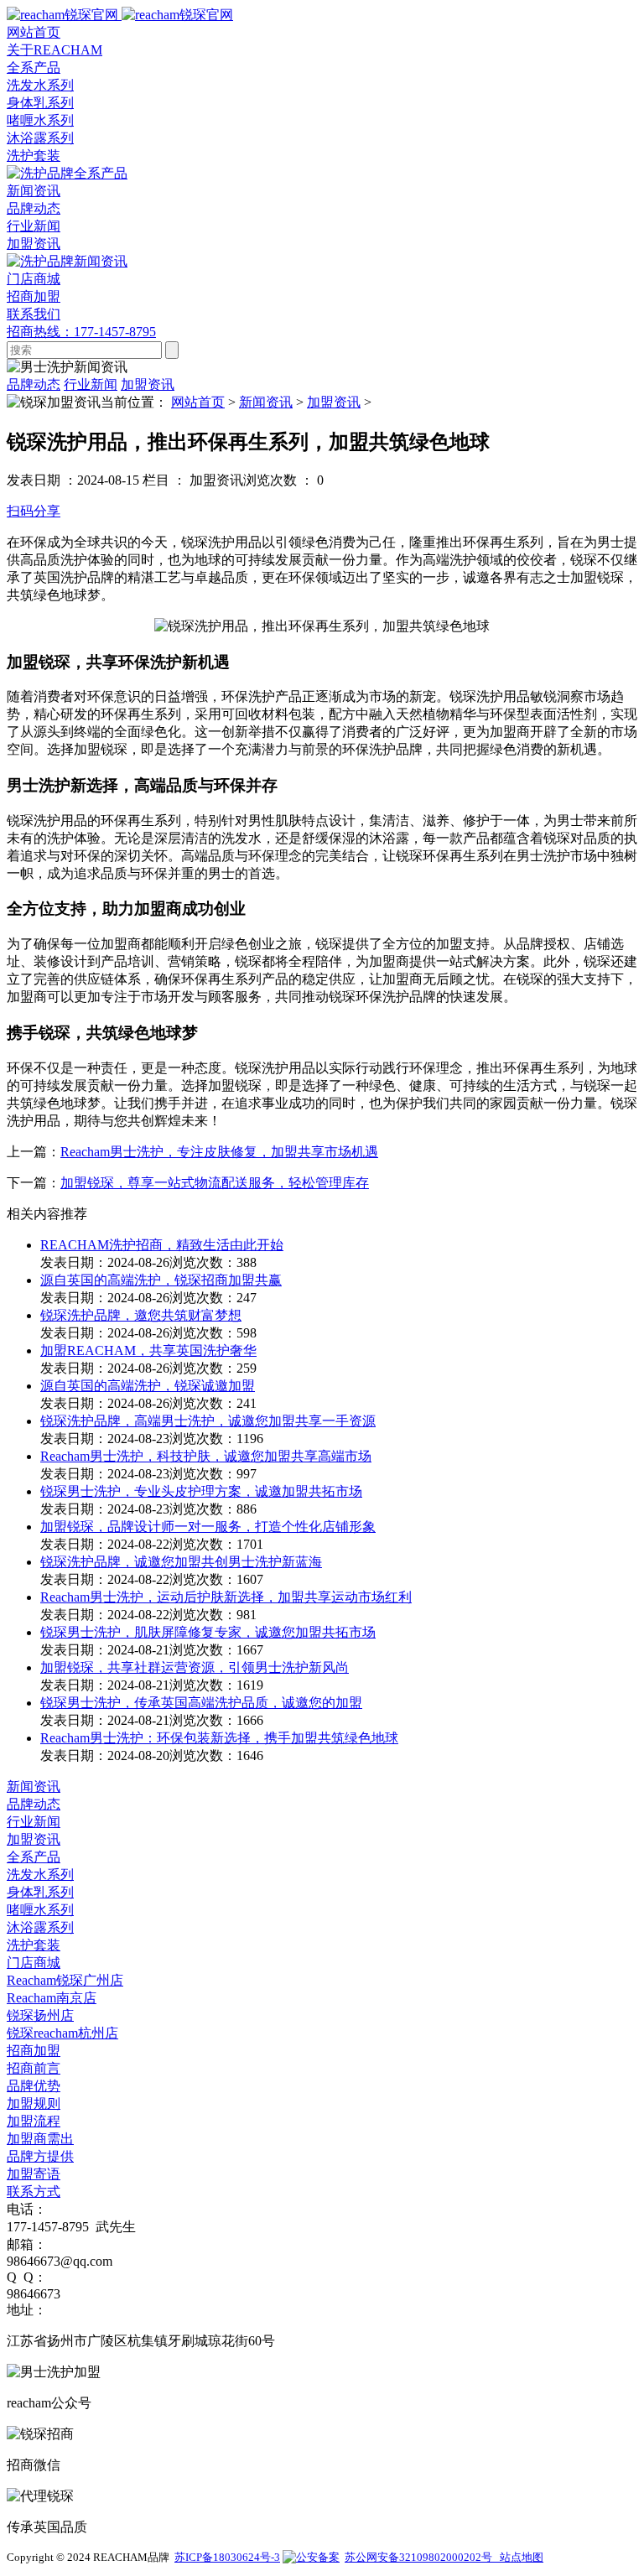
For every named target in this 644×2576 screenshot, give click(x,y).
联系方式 (34, 2192)
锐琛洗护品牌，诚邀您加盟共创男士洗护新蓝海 (181, 1562)
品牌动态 (34, 208)
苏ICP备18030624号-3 (227, 2557)
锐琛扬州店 (40, 2015)
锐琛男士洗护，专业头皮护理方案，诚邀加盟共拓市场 (201, 1491)
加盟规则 (34, 2103)
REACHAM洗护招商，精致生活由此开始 (162, 1245)
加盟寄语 (34, 2174)
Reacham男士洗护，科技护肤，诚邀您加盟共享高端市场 (206, 1456)
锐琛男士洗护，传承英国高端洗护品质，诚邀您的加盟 (201, 1703)
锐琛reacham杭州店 (62, 2033)
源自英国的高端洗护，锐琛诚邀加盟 (148, 1386)
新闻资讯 (266, 402)
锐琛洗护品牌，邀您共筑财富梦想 (141, 1315)
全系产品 (34, 1857)
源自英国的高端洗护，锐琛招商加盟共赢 (161, 1280)
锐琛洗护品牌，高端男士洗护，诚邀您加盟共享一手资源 (208, 1421)
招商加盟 (34, 2051)
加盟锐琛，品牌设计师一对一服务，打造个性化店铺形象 (208, 1527)
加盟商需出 (40, 2139)
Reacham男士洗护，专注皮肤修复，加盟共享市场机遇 (219, 1152)
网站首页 (198, 402)
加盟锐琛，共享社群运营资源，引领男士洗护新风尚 (195, 1667)
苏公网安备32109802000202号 (421, 2557)
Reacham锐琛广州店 (65, 1980)
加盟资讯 (34, 244)
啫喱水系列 (40, 120)
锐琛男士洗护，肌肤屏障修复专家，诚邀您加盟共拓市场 (208, 1632)
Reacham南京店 (52, 1998)
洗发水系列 (40, 85)
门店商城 (34, 1963)
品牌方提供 (40, 2156)
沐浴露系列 (40, 138)
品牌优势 (34, 2086)
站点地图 (520, 2557)
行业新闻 (34, 226)
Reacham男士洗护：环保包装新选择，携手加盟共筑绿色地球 (219, 1738)
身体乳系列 (40, 103)
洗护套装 (34, 156)
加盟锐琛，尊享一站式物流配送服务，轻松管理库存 (215, 1183)
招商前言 (34, 2068)
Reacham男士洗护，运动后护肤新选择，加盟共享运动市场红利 (226, 1597)
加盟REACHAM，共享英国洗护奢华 (148, 1350)
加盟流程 (34, 2121)
